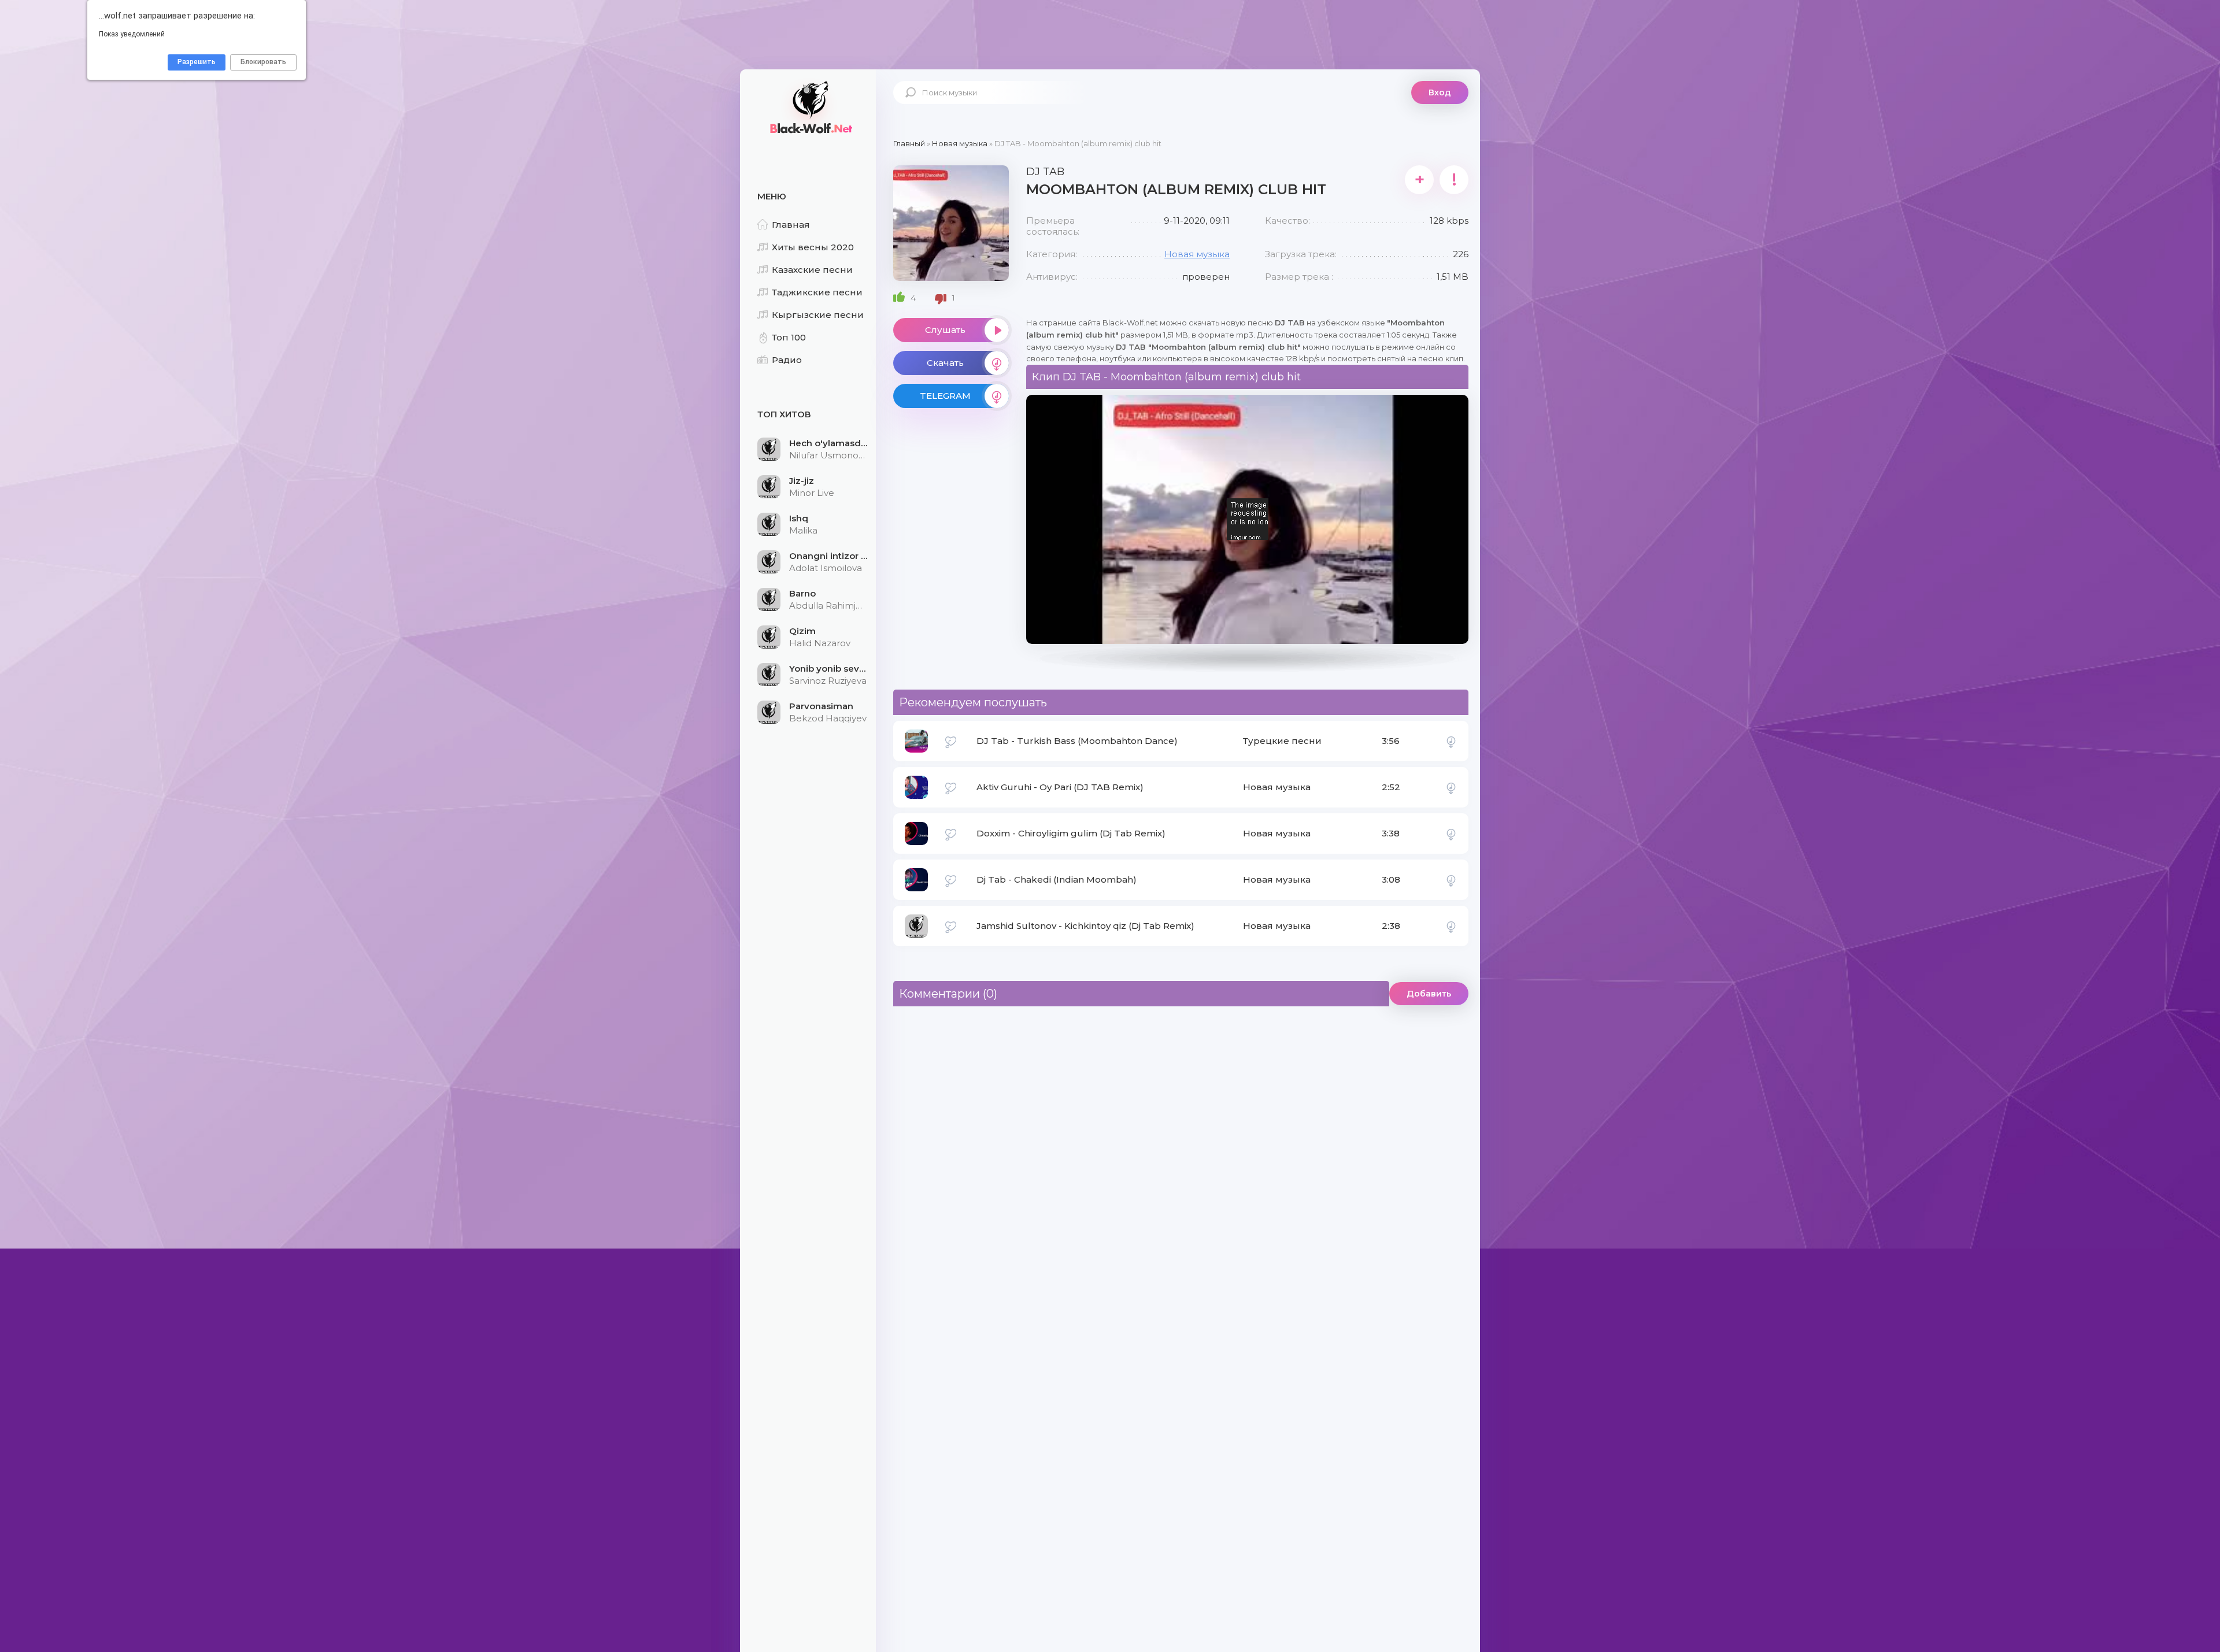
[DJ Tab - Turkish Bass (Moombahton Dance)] (1451, 741)
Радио (787, 360)
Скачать (945, 363)
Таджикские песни (817, 292)
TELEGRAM (945, 396)
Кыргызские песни (818, 315)
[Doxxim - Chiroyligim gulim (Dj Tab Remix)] (1451, 834)
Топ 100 (789, 337)
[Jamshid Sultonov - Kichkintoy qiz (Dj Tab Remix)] (1451, 926)
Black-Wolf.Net (809, 107)
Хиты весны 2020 (813, 247)
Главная (791, 225)
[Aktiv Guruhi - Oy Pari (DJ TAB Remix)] (1451, 787)
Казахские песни (812, 270)
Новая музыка (1197, 254)
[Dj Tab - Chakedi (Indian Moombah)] (1451, 880)
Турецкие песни (1282, 741)
